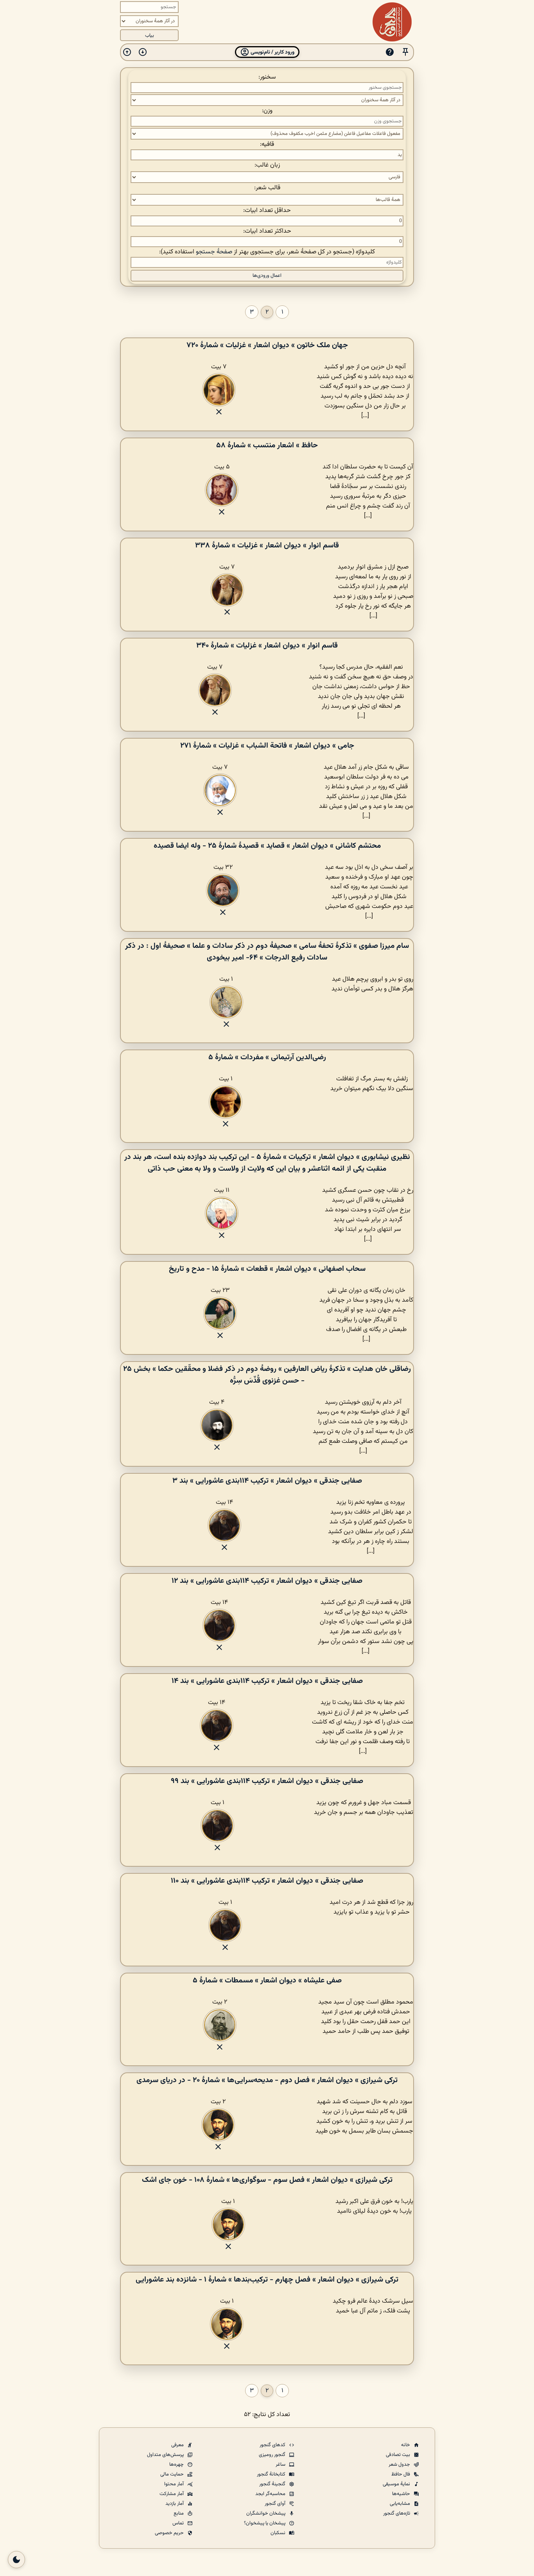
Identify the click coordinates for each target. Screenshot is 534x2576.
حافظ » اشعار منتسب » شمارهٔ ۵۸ (267, 445)
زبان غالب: (267, 165)
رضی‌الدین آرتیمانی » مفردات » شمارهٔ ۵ (267, 1057)
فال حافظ (401, 2474)
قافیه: (267, 144)
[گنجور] (392, 22)
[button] (405, 52)
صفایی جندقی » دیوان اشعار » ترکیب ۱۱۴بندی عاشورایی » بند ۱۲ (267, 1581)
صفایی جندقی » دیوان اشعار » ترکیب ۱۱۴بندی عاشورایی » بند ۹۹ (267, 1781)
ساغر (281, 2465)
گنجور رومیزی (273, 2455)
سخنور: (267, 77)
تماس (179, 2523)
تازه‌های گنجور (397, 2513)
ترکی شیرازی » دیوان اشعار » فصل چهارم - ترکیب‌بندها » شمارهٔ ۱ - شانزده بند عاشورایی (267, 2280)
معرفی (178, 2445)
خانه (406, 2445)
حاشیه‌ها (402, 2494)
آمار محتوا (175, 2484)
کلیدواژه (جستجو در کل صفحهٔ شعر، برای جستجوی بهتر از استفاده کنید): (267, 252)
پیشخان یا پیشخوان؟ (265, 2523)
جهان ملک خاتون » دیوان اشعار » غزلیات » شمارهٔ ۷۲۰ (267, 345)
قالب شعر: (267, 188)
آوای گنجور (276, 2504)
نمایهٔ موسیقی (397, 2484)
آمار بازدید (175, 2504)
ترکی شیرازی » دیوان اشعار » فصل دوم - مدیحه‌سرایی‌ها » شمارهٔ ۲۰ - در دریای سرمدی (267, 2080)
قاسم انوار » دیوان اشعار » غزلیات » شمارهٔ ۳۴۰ (267, 646)
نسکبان (279, 2533)
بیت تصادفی (399, 2455)
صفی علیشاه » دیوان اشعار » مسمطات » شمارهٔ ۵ (267, 1980)
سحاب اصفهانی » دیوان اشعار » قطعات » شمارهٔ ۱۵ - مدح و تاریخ (267, 1269)
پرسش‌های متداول (166, 2455)
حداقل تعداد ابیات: (267, 211)
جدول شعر (400, 2465)
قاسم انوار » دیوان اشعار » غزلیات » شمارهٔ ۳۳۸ (267, 545)
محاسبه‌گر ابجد (271, 2494)
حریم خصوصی (170, 2533)
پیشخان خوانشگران (266, 2513)
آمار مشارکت (172, 2494)
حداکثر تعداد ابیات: (267, 231)
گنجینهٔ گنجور (273, 2484)
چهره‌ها (177, 2465)
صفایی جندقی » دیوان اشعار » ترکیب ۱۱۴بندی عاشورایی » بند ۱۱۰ (267, 1881)
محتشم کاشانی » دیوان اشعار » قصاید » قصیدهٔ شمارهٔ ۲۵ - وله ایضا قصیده (267, 846)
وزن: (267, 111)
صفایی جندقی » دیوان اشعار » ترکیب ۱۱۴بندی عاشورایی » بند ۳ (267, 1481)
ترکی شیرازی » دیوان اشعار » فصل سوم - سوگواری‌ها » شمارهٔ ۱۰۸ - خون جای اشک (267, 2180)
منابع (179, 2513)
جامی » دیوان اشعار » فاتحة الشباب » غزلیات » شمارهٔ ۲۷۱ (267, 746)
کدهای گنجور (273, 2445)
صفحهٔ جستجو (214, 252)
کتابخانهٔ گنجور (272, 2474)
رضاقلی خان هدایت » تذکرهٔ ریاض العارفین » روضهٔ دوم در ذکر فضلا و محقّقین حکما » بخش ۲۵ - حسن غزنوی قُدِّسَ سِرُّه (267, 1375)
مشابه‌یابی (400, 2504)
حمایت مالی (173, 2474)
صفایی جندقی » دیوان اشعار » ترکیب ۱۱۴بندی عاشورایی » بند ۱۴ (267, 1681)
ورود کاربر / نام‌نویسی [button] (272, 52)
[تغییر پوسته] (16, 2560)
